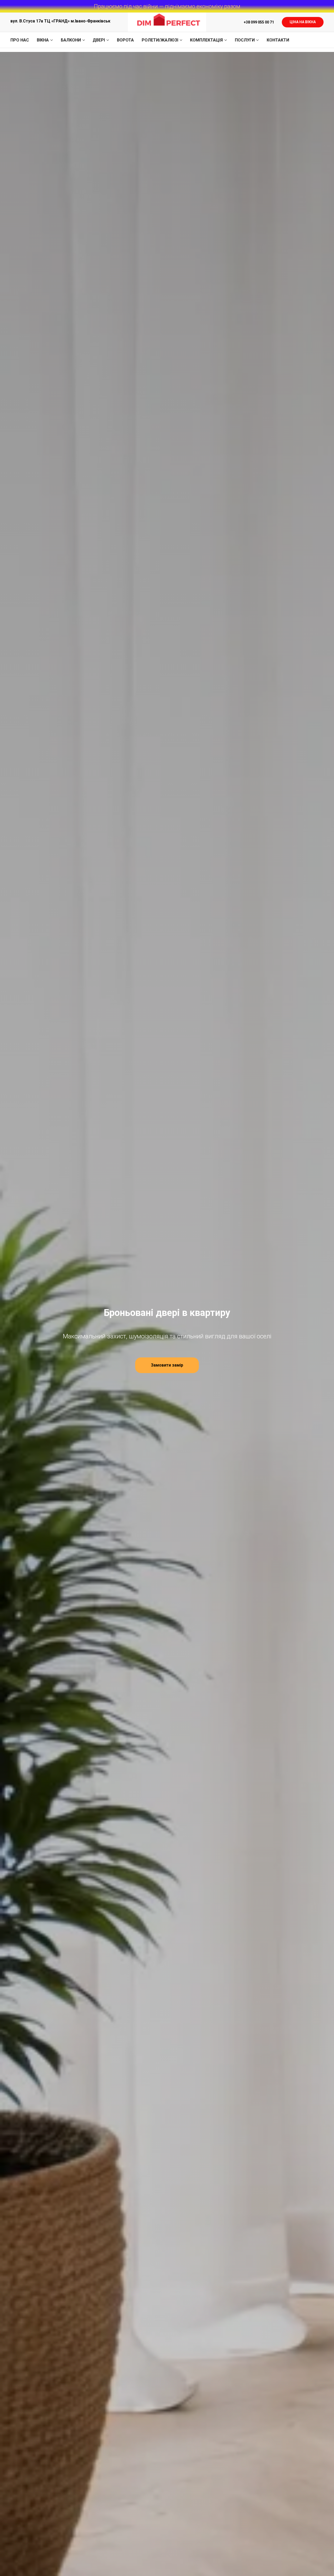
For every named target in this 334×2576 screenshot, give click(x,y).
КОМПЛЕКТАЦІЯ (206, 40)
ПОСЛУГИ (245, 40)
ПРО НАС (20, 40)
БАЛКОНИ (71, 40)
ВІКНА (43, 40)
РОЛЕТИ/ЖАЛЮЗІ (160, 40)
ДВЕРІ (99, 40)
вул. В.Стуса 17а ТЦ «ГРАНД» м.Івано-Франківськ (60, 21)
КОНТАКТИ (278, 40)
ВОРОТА (125, 40)
